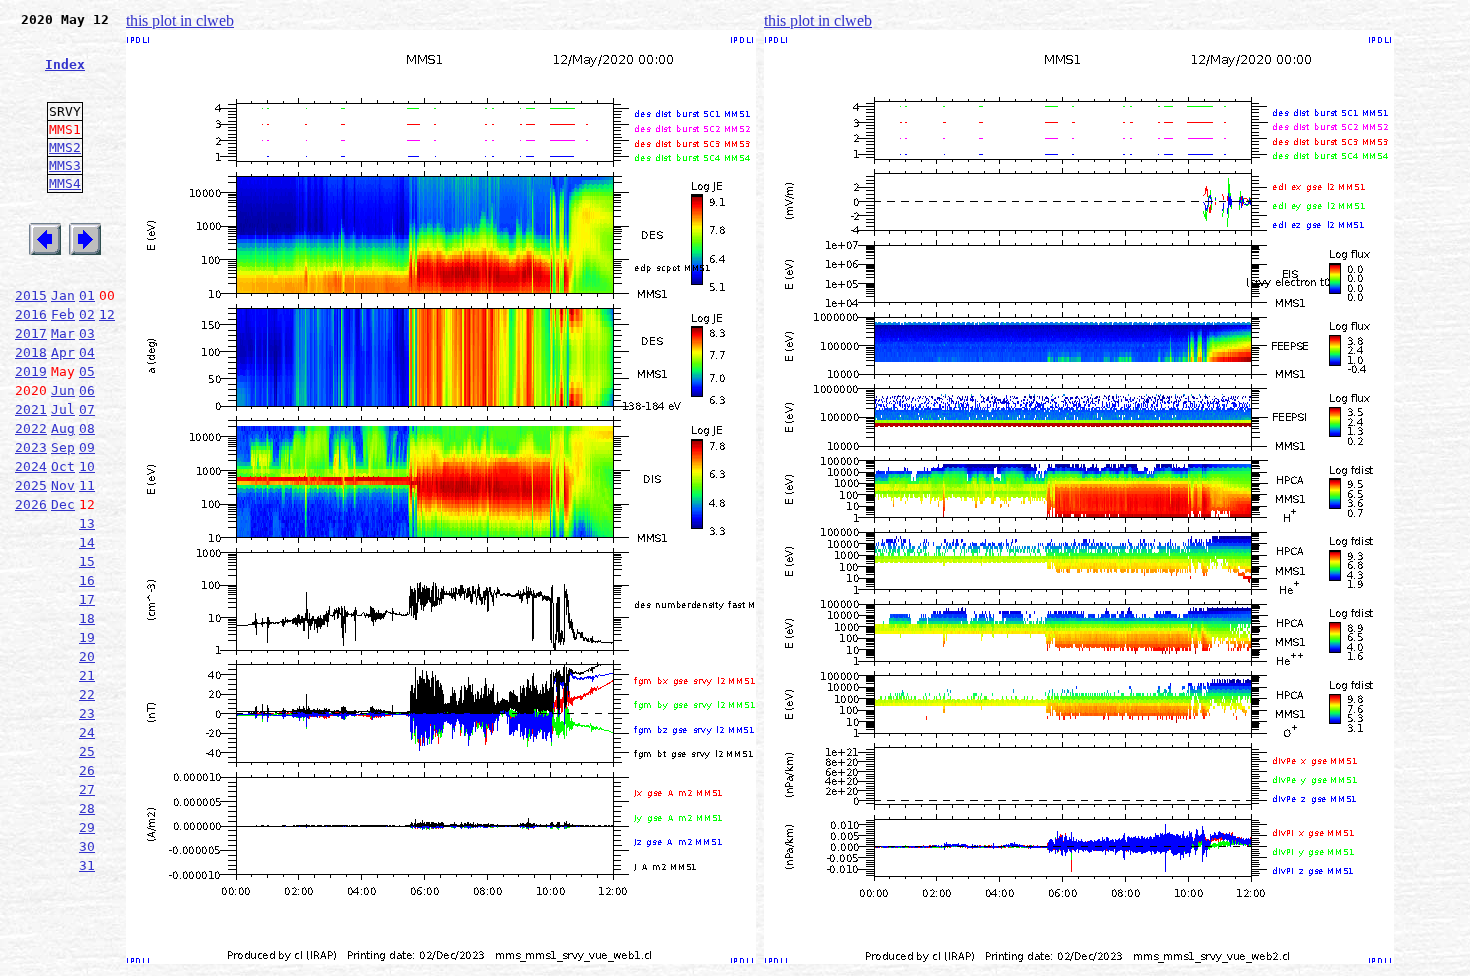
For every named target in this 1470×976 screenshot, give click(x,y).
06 (87, 390)
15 (87, 561)
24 (87, 732)
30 (87, 846)
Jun (63, 390)
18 (87, 618)
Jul (63, 409)
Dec (63, 504)
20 (87, 656)
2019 (31, 371)
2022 (31, 428)
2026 (31, 504)
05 (87, 371)
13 (87, 523)
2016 (31, 314)
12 (107, 314)
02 (87, 314)
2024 (31, 466)
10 (87, 466)
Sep (63, 447)
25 (87, 751)
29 (87, 827)
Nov (63, 485)
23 (87, 713)
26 (87, 770)
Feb (63, 314)
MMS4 (65, 183)
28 (87, 808)
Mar (63, 333)
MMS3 (65, 165)
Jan (63, 295)
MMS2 (65, 147)
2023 (31, 447)
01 (87, 295)
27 (87, 789)
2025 (31, 485)
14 (87, 542)
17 (87, 599)
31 (87, 865)
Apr (63, 352)
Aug (63, 428)
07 (87, 409)
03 (87, 333)
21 (87, 675)
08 (87, 428)
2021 (31, 409)
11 (87, 485)
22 (87, 694)
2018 (31, 352)
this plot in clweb (180, 20)
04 (87, 352)
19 (87, 637)
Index (65, 64)
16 (87, 580)
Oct (63, 466)
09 (87, 447)
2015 (31, 295)
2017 (31, 333)
